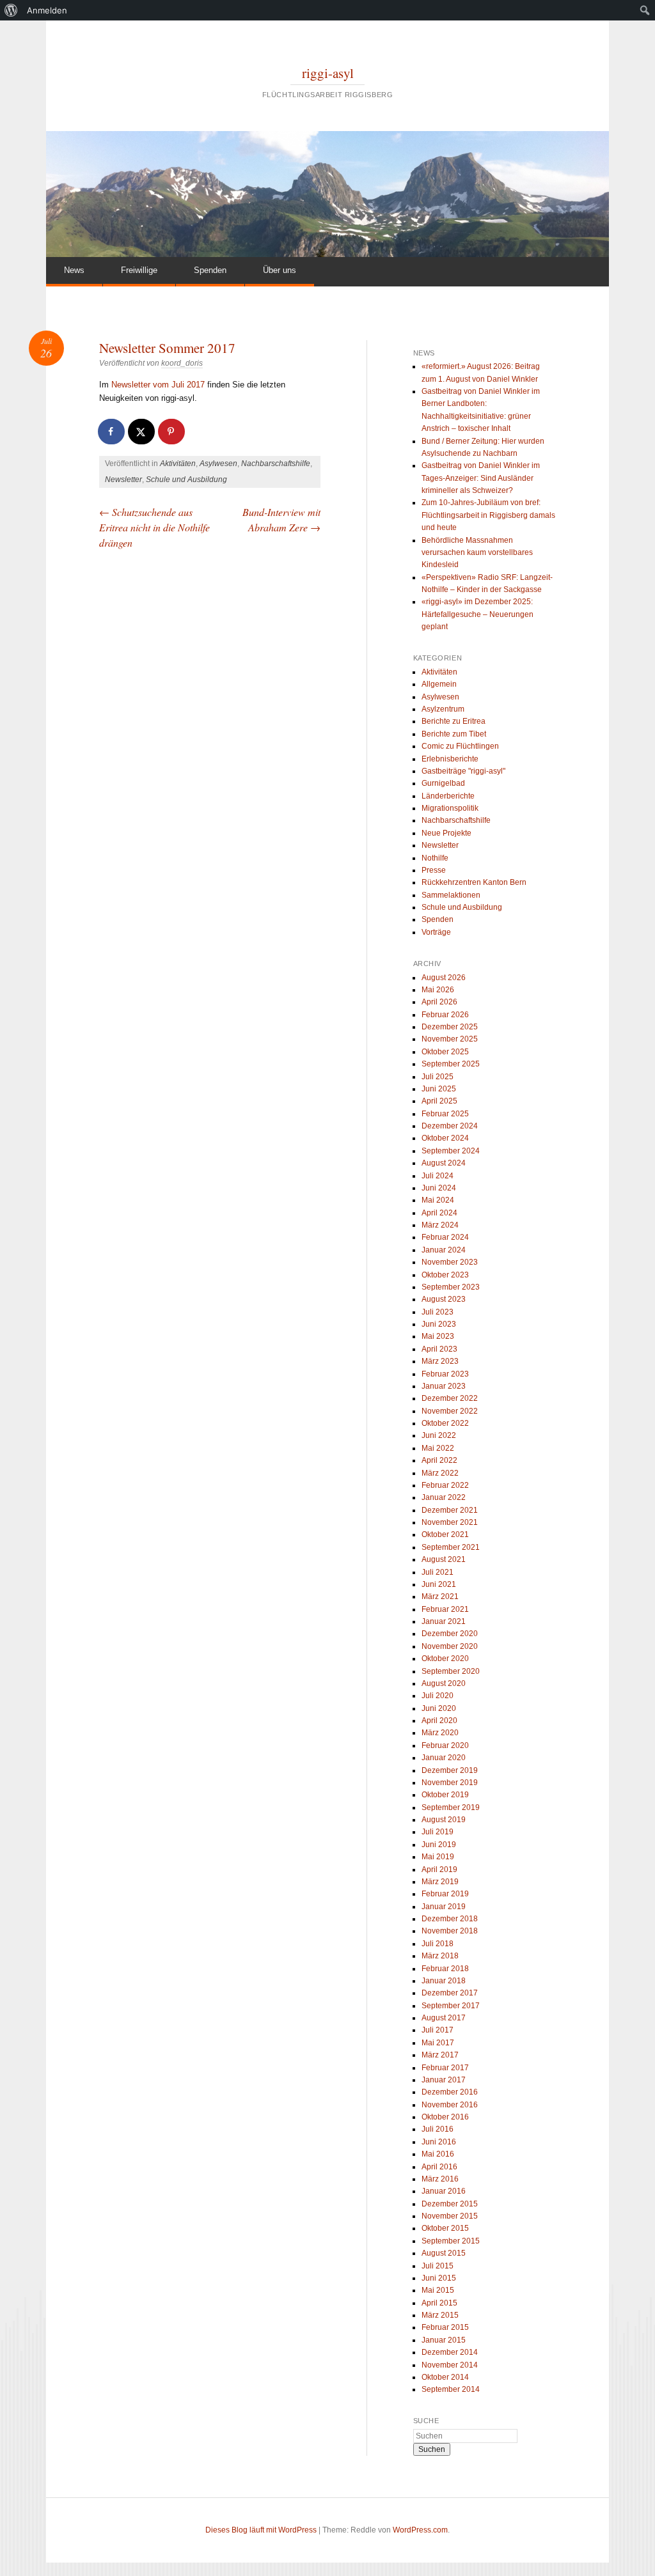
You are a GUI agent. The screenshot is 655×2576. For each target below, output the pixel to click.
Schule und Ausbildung (186, 480)
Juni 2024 (439, 1188)
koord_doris (182, 363)
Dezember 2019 (450, 1770)
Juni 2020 (439, 1708)
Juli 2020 (438, 1696)
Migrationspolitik (450, 808)
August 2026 (444, 978)
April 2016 (439, 2167)
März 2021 (440, 1596)
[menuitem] (11, 10)
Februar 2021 (445, 1609)
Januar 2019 (444, 1907)
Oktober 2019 (445, 1795)
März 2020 (440, 1733)
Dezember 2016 (450, 2092)
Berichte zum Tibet (454, 734)
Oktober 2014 (445, 2377)
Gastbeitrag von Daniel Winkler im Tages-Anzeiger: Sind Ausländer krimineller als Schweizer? (481, 478)
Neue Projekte (446, 833)
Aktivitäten (178, 464)
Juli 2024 (438, 1176)
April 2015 (439, 2303)
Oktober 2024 (445, 1138)
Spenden (210, 270)
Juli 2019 (438, 1832)
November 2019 (450, 1783)
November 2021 (450, 1522)
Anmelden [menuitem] (47, 10)
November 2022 (450, 1411)
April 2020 (439, 1721)
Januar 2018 (444, 1981)
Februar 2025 (445, 1114)
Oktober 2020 (445, 1659)
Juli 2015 (438, 2266)
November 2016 (450, 2105)
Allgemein (439, 684)
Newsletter (123, 480)
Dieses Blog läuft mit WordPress (261, 2530)
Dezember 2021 (450, 1510)
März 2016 (440, 2179)
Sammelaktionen (451, 895)
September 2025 (451, 1064)
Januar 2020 (444, 1758)
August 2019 (444, 1820)
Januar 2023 (444, 1386)
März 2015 (440, 2315)
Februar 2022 (445, 1485)
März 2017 (440, 2055)
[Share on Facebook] (112, 432)
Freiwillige (139, 270)
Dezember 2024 (450, 1126)
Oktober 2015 (445, 2228)
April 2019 (439, 1870)
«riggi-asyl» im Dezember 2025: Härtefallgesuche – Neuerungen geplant (477, 614)
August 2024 (444, 1163)
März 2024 (440, 1225)
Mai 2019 (438, 1857)
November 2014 (450, 2365)
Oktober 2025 (445, 1052)
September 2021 (451, 1547)
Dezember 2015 (450, 2204)
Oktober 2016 (445, 2117)
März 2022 (440, 1473)
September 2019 (451, 1807)
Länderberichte (448, 796)
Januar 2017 (444, 2080)
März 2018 (440, 1956)
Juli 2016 (438, 2129)
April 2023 (439, 1349)
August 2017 (444, 2018)
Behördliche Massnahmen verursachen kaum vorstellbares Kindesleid (477, 553)
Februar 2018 (445, 1969)
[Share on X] (142, 432)
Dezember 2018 (450, 1919)
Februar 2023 (445, 1374)
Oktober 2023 (445, 1275)
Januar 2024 (444, 1250)
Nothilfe (435, 858)
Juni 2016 (439, 2142)
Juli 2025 (438, 1077)
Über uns (280, 270)
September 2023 (451, 1287)
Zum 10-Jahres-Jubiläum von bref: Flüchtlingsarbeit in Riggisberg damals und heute (488, 515)
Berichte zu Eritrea (454, 721)
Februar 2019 (445, 1894)
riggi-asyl (328, 73)
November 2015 (450, 2216)
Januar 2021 (444, 1621)
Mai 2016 (438, 2154)
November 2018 (450, 1931)
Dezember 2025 (450, 1027)
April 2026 (439, 1002)
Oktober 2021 (445, 1534)
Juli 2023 (438, 1312)
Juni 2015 (439, 2278)
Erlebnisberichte (450, 759)
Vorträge (436, 932)
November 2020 (450, 1646)
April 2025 (439, 1101)
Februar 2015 (445, 2327)
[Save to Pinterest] (172, 432)
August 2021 (444, 1559)
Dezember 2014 (450, 2352)
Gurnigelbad (443, 783)
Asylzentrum (443, 709)
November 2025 (450, 1039)
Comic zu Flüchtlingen (460, 746)
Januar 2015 (444, 2340)
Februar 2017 (445, 2068)
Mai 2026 (438, 990)
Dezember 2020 (450, 1634)
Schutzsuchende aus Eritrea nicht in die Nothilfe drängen (154, 527)
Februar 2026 (445, 1015)
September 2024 (451, 1151)
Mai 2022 (438, 1448)
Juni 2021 (439, 1584)
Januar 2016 (444, 2191)
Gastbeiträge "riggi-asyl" (463, 771)
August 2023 (444, 1299)
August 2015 (444, 2253)
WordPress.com (420, 2530)
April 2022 (439, 1460)
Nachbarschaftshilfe (276, 464)
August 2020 (444, 1683)
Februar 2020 (445, 1745)
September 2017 (451, 2006)
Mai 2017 (438, 2043)
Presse (434, 870)
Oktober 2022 (445, 1423)
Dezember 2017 (450, 1993)
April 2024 (439, 1213)
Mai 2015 (438, 2290)
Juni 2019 (439, 1845)
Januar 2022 (444, 1497)
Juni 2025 (439, 1089)
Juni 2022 (439, 1435)
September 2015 (451, 2241)
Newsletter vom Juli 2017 (158, 385)
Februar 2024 (445, 1237)
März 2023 (440, 1361)
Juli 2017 (438, 2030)
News (74, 270)
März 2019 (440, 1882)
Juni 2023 (439, 1324)
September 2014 (451, 2389)
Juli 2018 (438, 1944)
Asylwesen (218, 464)
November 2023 (450, 1262)
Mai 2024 (438, 1200)
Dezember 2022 (450, 1398)
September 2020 (451, 1671)
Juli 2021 (438, 1572)
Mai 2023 (438, 1336)
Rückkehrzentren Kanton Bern (474, 882)
